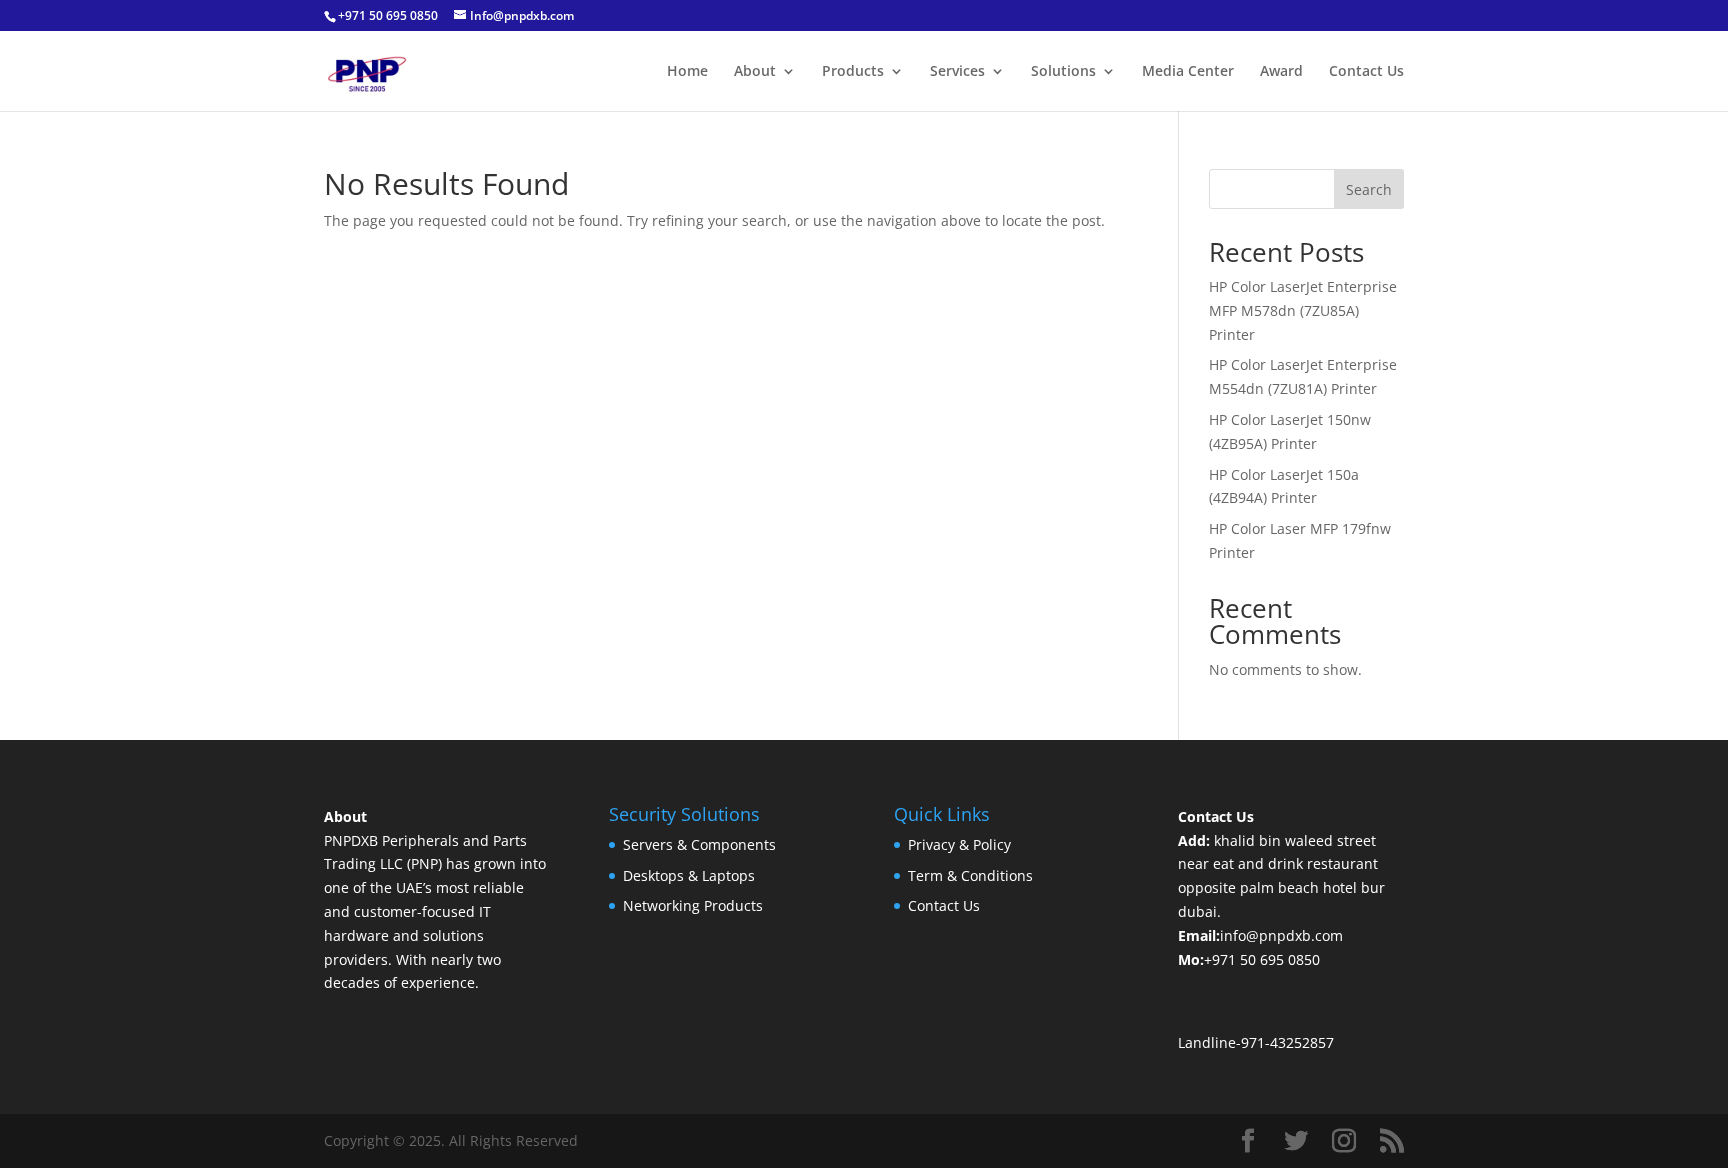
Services (957, 72)
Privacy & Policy (959, 844)
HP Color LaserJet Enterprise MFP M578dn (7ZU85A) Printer (1303, 310)
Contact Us (1366, 72)
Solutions (1063, 72)
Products (853, 72)
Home (687, 72)
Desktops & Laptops (689, 875)
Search (1369, 189)
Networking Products (693, 905)
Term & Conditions (970, 875)
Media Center (1188, 72)
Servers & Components (699, 844)
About (755, 72)
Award (1281, 72)
